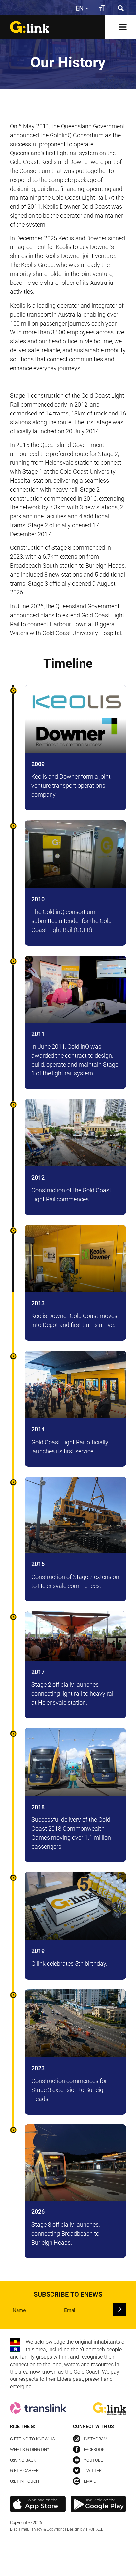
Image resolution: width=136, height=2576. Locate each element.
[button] (121, 8)
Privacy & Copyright (47, 2529)
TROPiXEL (94, 2529)
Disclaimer (19, 2529)
